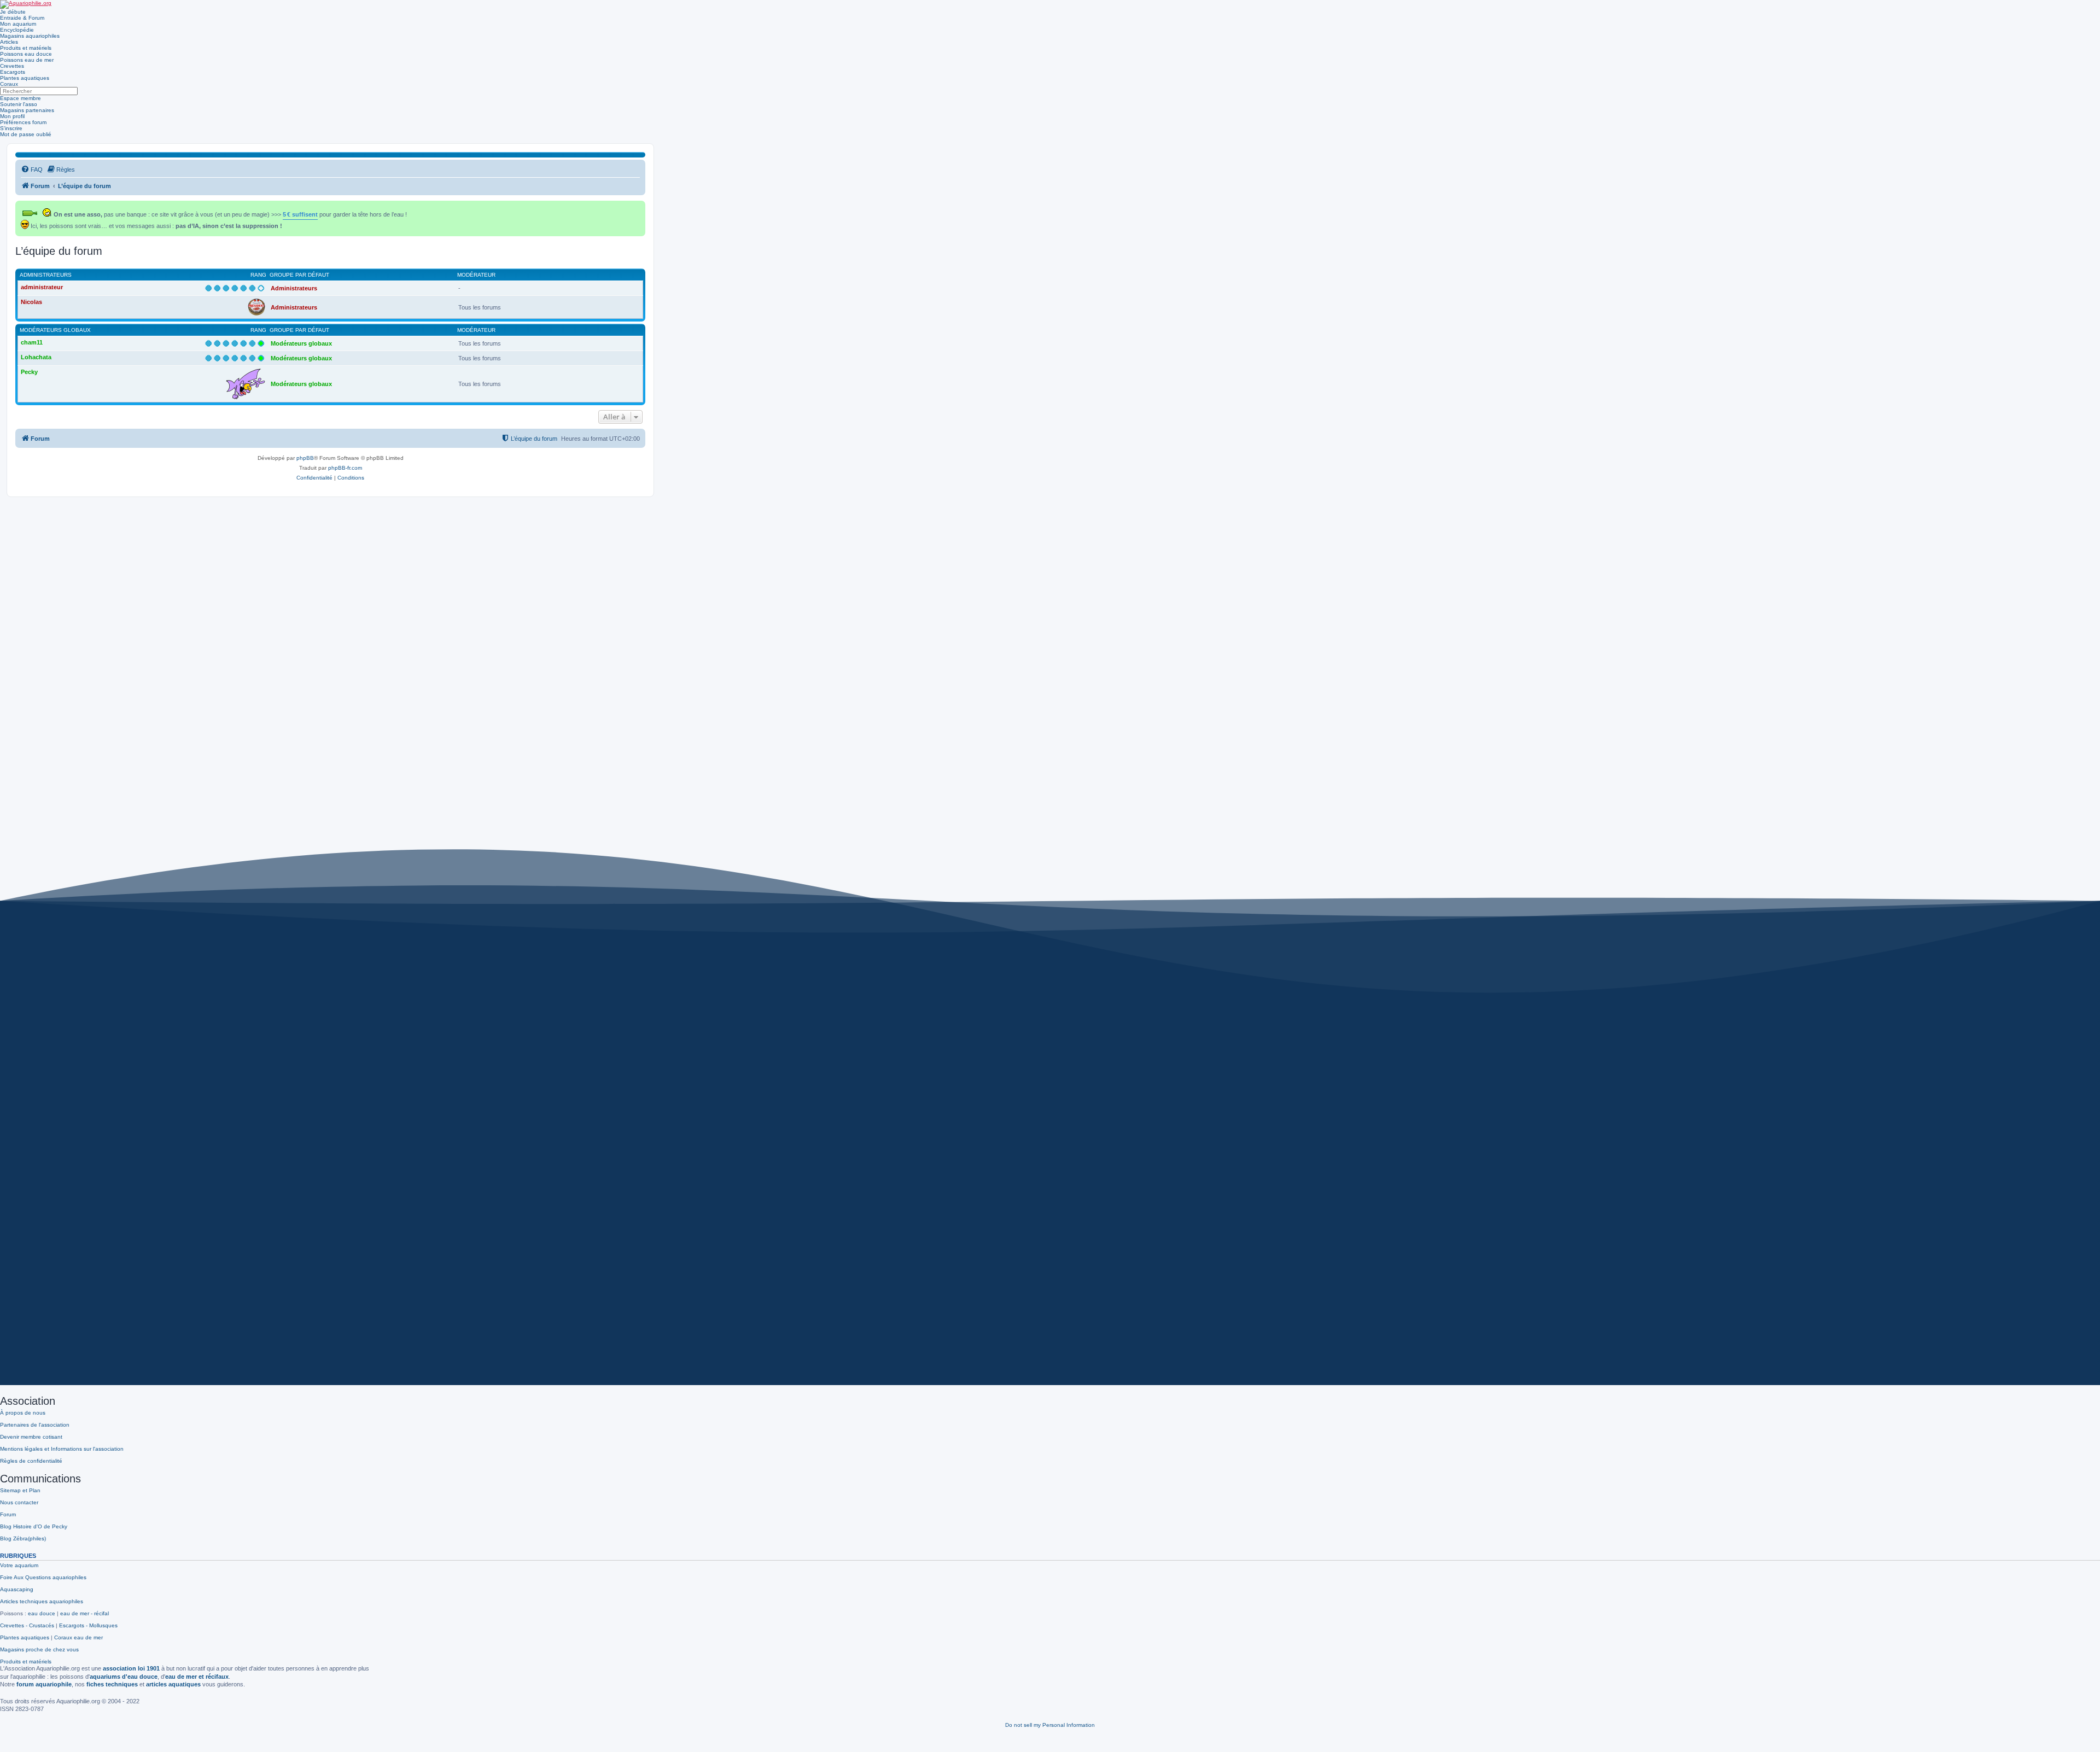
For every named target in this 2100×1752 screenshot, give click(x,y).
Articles (9, 42)
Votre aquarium (19, 1565)
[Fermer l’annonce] (638, 207)
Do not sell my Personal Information (1050, 1725)
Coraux (9, 84)
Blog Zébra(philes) (23, 1538)
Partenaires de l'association (35, 1425)
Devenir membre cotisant (31, 1437)
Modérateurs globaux (55, 330)
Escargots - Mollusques (88, 1625)
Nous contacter (19, 1502)
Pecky (29, 372)
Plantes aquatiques (25, 78)
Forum (8, 1514)
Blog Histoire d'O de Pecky (34, 1526)
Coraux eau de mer (78, 1637)
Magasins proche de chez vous (39, 1649)
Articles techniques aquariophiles (42, 1601)
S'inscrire (11, 128)
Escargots (13, 72)
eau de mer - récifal (84, 1613)
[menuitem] (32, 170)
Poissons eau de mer (27, 60)
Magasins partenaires (27, 110)
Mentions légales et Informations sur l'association (62, 1449)
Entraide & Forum (22, 18)
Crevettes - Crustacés (27, 1625)
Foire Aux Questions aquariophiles (43, 1577)
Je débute (13, 12)
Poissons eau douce (26, 54)
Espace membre (21, 98)
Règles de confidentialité (31, 1461)
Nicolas (31, 302)
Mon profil (12, 116)
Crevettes (12, 66)
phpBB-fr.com (345, 468)
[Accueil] (26, 4)
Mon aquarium (18, 24)
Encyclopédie (17, 30)
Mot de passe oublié (26, 134)
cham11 (32, 342)
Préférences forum (23, 122)
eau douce (42, 1613)
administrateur (42, 287)
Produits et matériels (26, 48)
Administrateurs (46, 275)
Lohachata (36, 357)
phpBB (305, 458)
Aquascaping (17, 1589)
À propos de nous (23, 1413)
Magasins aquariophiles (30, 36)
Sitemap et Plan (20, 1490)
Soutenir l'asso (19, 104)
